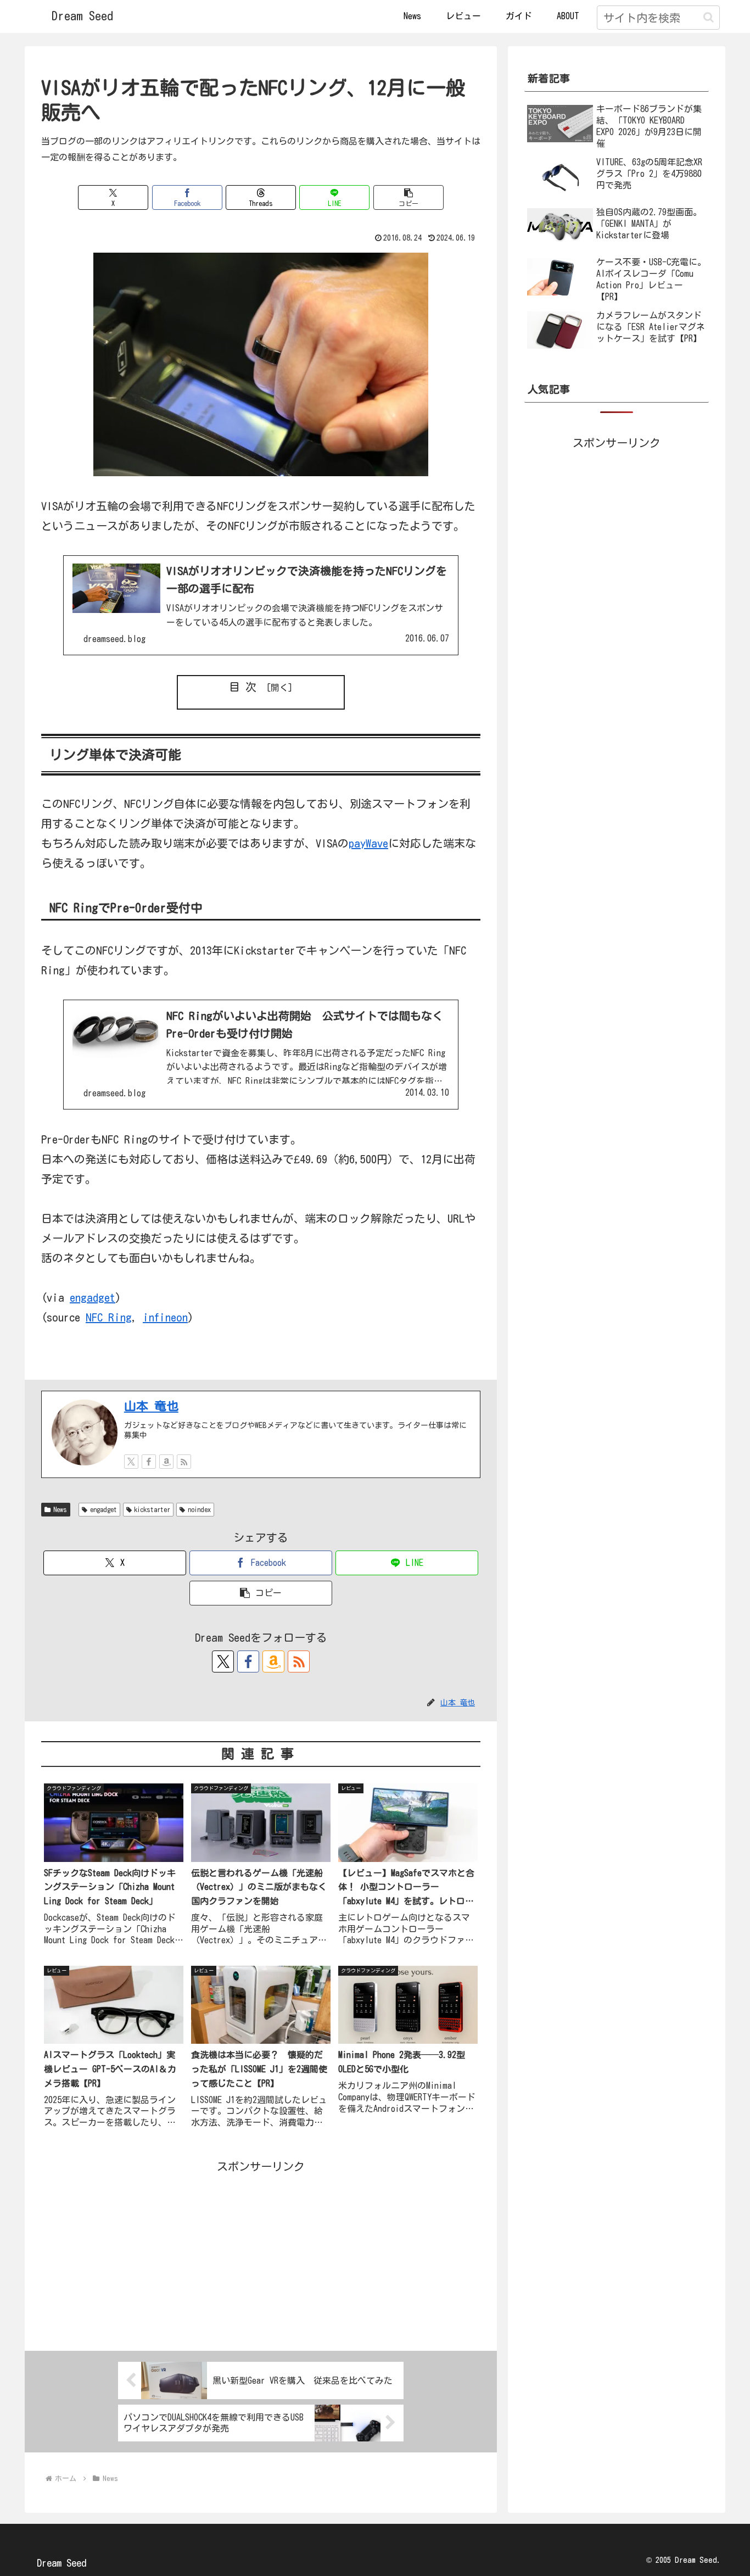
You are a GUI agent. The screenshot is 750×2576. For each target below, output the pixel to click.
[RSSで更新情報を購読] (184, 1462)
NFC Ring (109, 1317)
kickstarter (152, 1509)
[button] (709, 17)
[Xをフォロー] (131, 1462)
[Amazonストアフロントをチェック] (166, 1462)
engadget (93, 1297)
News (60, 1509)
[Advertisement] (261, 2253)
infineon (165, 1317)
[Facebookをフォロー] (149, 1462)
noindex (199, 1509)
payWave (368, 843)
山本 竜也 (151, 1406)
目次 (245, 687)
